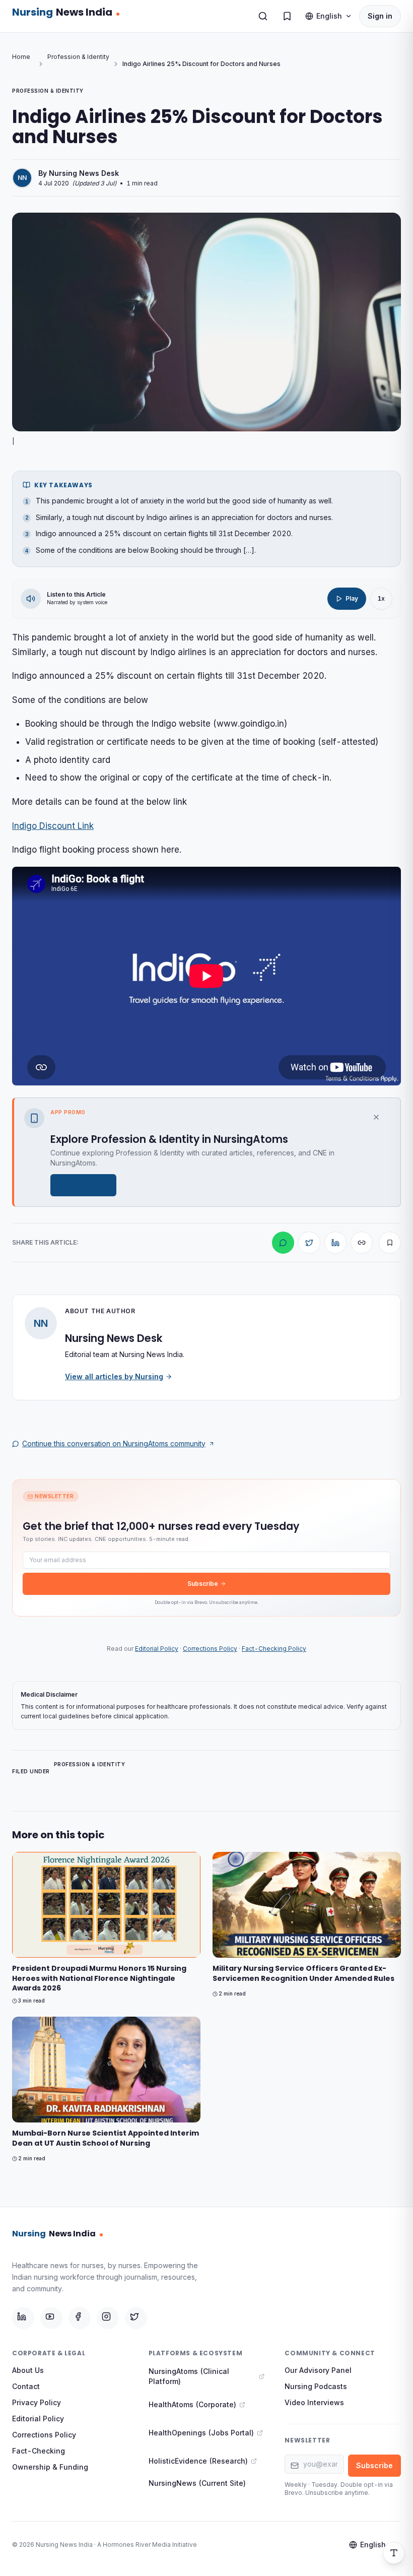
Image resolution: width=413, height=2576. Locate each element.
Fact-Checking (39, 2451)
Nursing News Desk (84, 173)
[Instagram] (108, 2318)
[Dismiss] (381, 1117)
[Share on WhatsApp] (283, 1243)
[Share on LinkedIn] (335, 1243)
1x (381, 598)
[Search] (263, 16)
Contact (26, 2386)
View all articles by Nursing (114, 1376)
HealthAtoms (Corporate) (192, 2404)
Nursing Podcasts (316, 2386)
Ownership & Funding (50, 2467)
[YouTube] (51, 2318)
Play (352, 598)
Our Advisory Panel (318, 2370)
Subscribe (203, 1584)
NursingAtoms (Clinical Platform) (189, 2376)
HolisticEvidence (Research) (198, 2461)
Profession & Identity (78, 57)
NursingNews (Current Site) (197, 2483)
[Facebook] (80, 2318)
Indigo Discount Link (53, 826)
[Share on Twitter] (309, 1243)
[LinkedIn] (23, 2318)
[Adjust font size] (394, 2553)
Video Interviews (314, 2402)
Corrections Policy (210, 1649)
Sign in (380, 16)
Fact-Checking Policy (274, 1649)
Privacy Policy (37, 2402)
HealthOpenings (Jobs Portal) (201, 2433)
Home (21, 57)
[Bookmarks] (287, 16)
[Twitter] (136, 2318)
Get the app (78, 1185)
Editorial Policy (157, 1649)
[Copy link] (362, 1243)
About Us (28, 2370)
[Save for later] (390, 1243)
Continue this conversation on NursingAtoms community (114, 1443)
